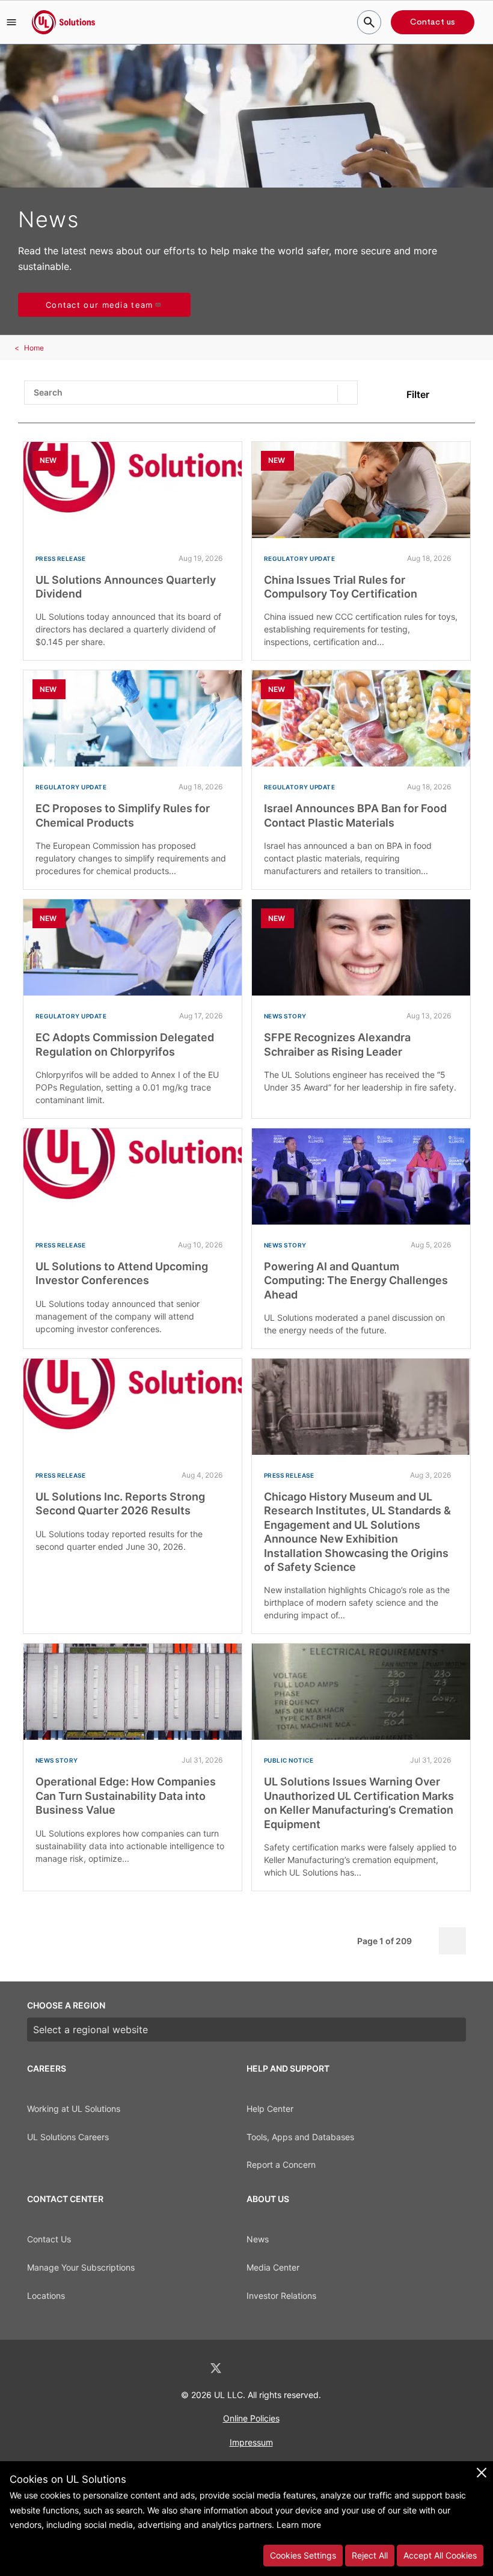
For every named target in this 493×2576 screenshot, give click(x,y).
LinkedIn (184, 2368)
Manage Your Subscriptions (81, 2267)
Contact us (433, 22)
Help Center (270, 2109)
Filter (418, 394)
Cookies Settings (303, 2555)
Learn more (299, 2525)
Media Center (273, 2267)
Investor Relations (281, 2296)
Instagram (278, 2368)
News (258, 2239)
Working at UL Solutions (74, 2109)
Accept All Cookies (440, 2555)
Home (34, 348)
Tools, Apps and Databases (300, 2137)
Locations (46, 2296)
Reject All (370, 2555)
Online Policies (251, 2418)
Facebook (248, 2368)
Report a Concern (281, 2165)
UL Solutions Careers (68, 2137)
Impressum (251, 2442)
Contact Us (49, 2239)
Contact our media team (100, 305)
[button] (11, 22)
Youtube (309, 2368)
